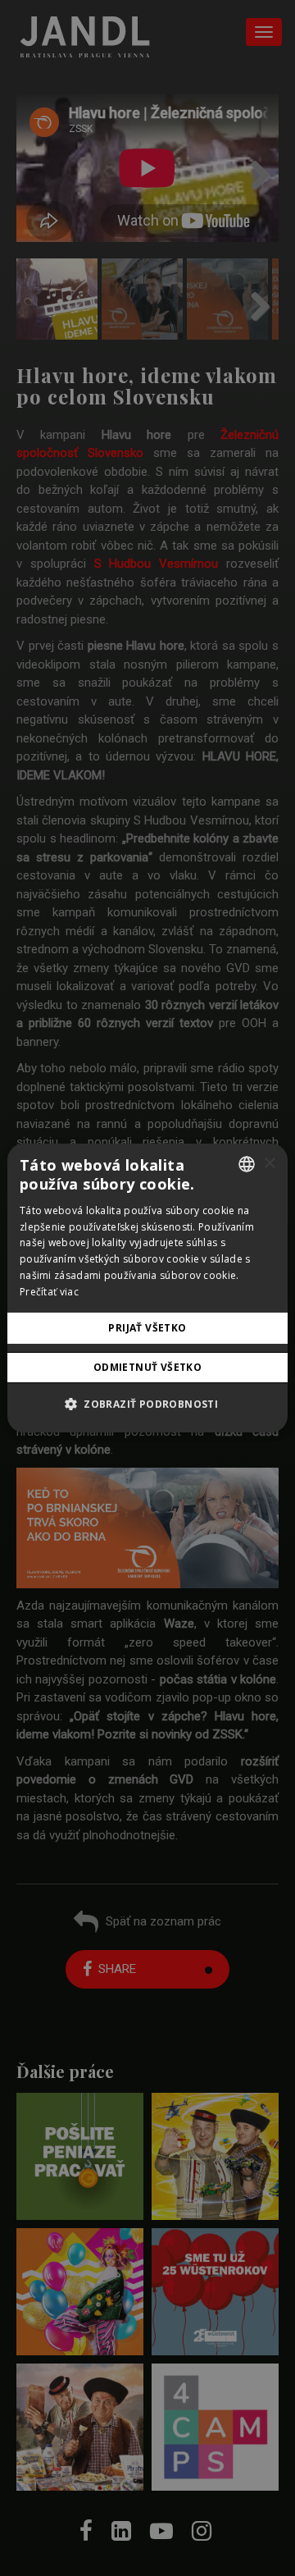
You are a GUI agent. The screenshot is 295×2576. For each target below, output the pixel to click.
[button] (147, 1404)
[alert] (147, 1288)
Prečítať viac (49, 1292)
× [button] (269, 1164)
